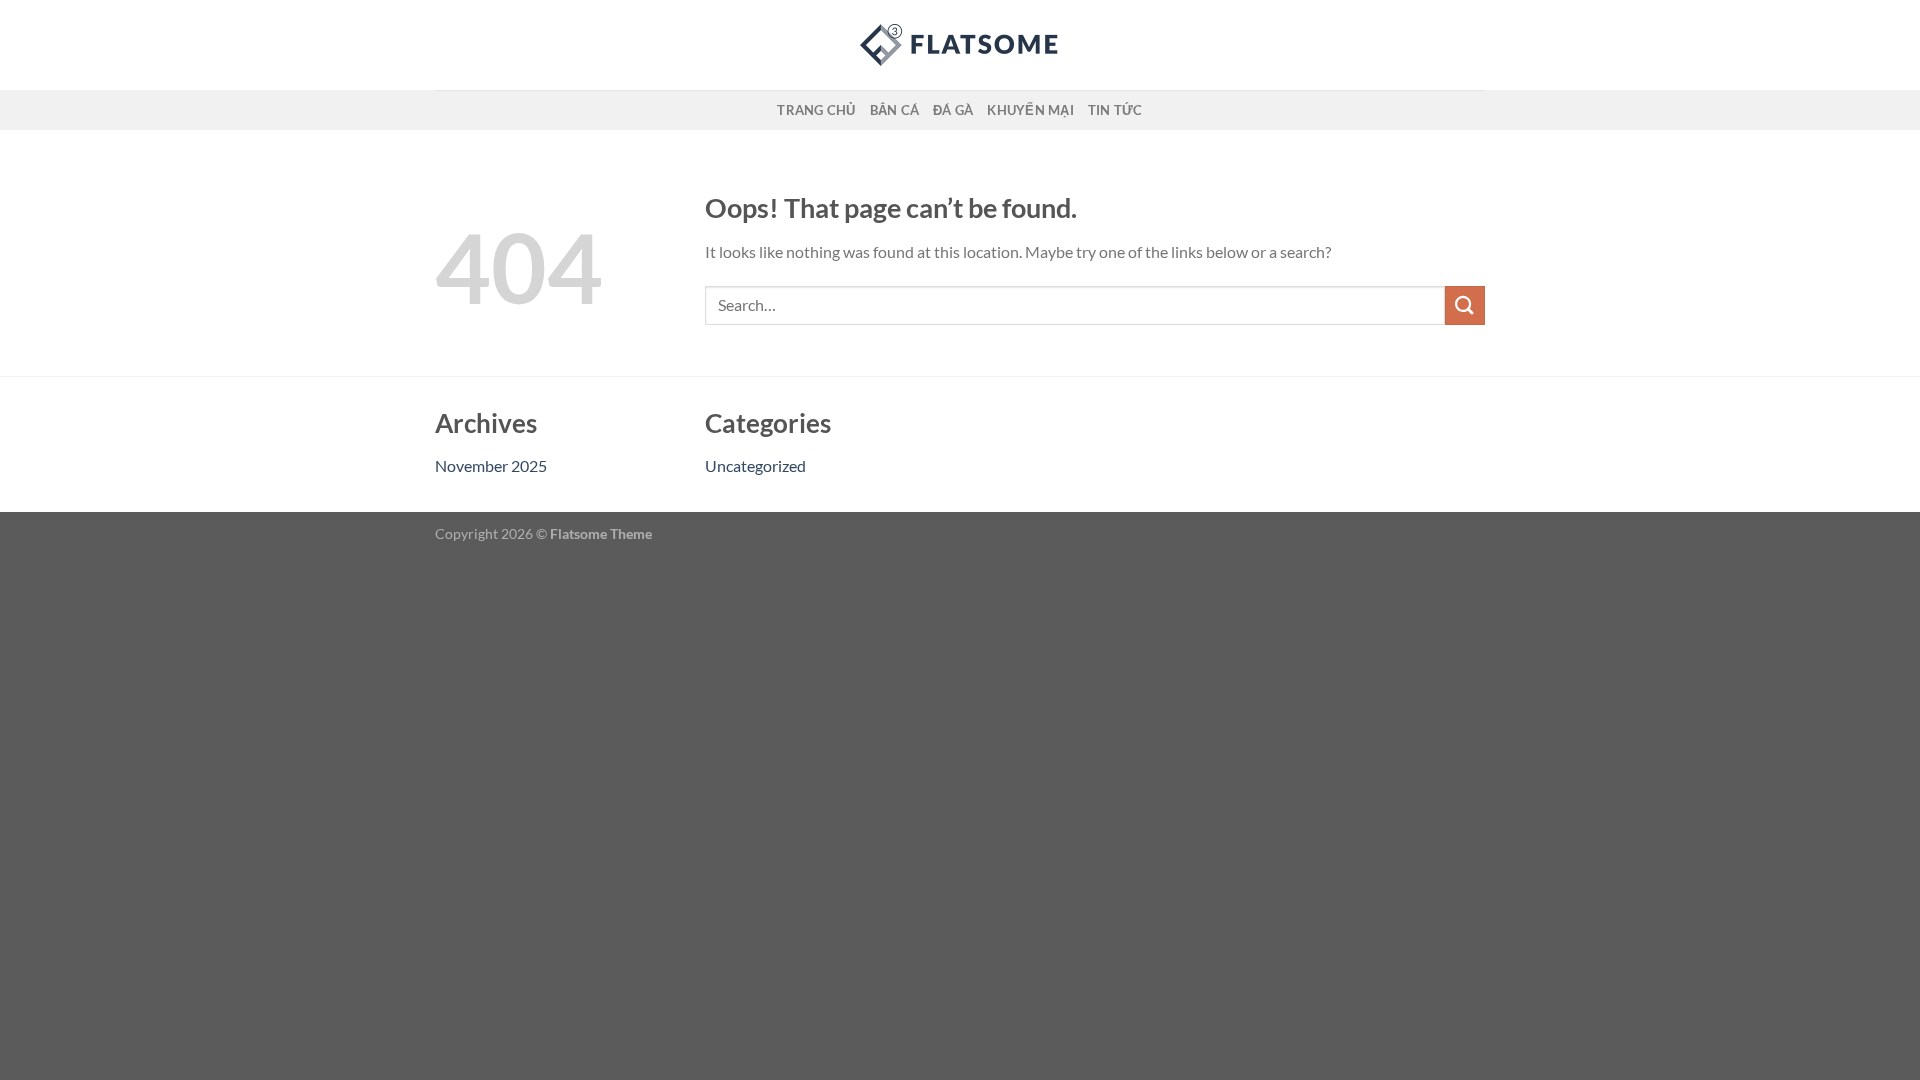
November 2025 (491, 465)
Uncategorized (755, 465)
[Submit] (1465, 305)
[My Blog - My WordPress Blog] (960, 45)
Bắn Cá (895, 110)
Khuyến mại (1030, 110)
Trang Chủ (816, 110)
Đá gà (953, 110)
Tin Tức (1115, 110)
